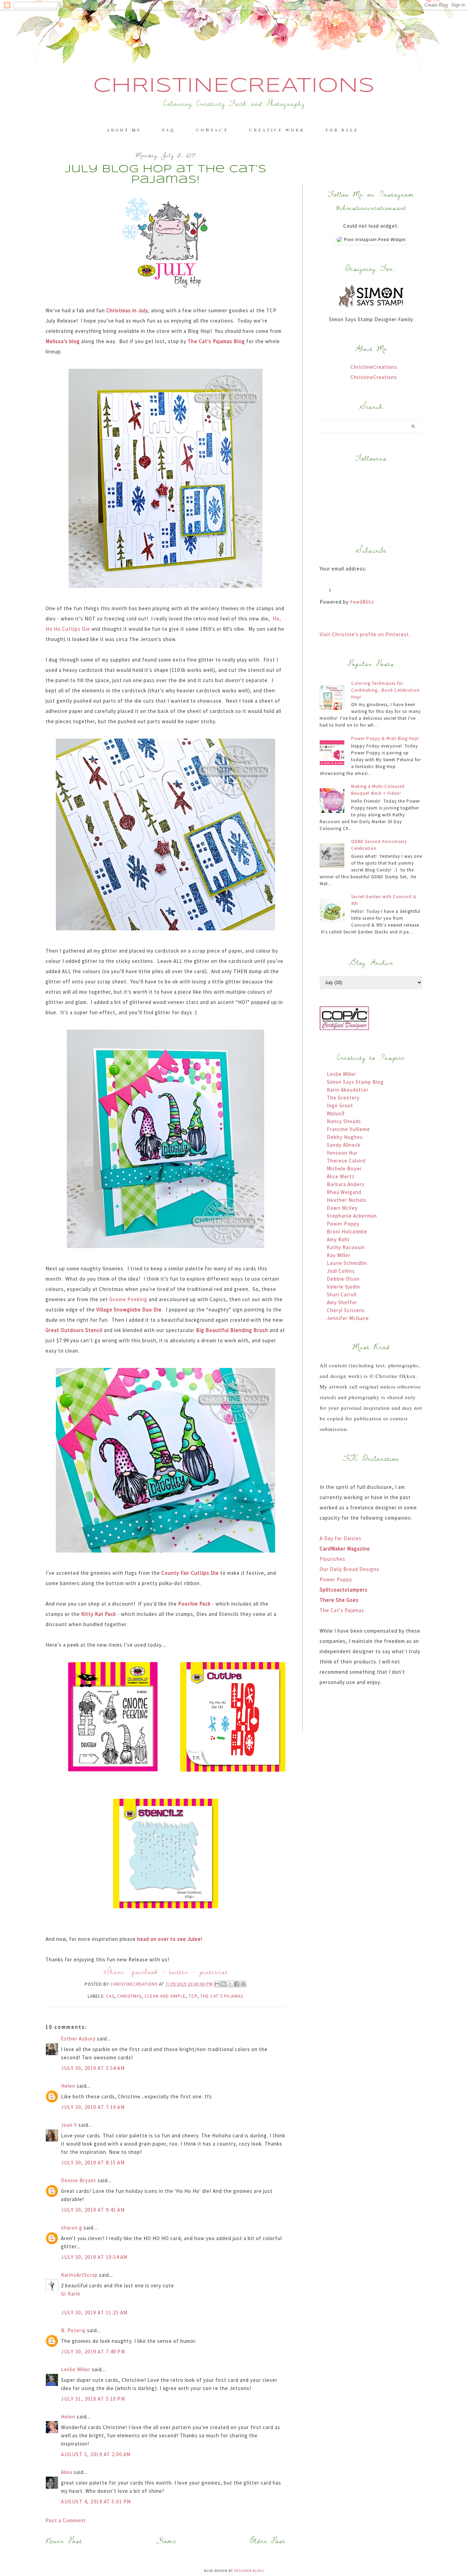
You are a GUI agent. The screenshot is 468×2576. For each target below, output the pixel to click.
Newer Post (64, 2541)
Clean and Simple (165, 1996)
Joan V (69, 2125)
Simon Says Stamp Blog (355, 1082)
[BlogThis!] (224, 1984)
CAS (110, 1996)
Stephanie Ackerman (352, 1216)
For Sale (342, 130)
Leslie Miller (76, 2369)
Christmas (129, 1996)
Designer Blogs (249, 2571)
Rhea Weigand (344, 1192)
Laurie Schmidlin (347, 1263)
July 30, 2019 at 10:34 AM (94, 2257)
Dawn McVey (342, 1208)
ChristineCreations (234, 86)
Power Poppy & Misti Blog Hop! (385, 738)
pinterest (214, 1971)
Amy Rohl (338, 1239)
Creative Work (277, 130)
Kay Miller (339, 1255)
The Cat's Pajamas (342, 1610)
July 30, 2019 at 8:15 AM (93, 2163)
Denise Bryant (79, 2180)
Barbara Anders (346, 1184)
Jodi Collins (341, 1271)
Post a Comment (66, 2520)
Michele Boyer (344, 1168)
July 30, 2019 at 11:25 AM (94, 2313)
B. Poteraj (73, 2330)
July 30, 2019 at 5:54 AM (93, 2068)
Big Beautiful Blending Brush (232, 1330)
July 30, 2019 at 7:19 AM (93, 2107)
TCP (193, 1996)
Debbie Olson (343, 1279)
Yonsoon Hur (342, 1153)
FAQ (169, 130)
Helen (68, 2086)
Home (166, 2541)
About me (124, 130)
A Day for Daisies (341, 1538)
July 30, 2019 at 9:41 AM (93, 2210)
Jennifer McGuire (348, 1318)
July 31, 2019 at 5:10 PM (93, 2399)
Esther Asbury (78, 2039)
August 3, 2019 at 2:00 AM (96, 2454)
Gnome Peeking (128, 1299)
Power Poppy (343, 1224)
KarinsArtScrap (79, 2275)
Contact (212, 130)
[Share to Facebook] (237, 1984)
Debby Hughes (345, 1137)
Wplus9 (336, 1113)
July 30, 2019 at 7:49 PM (93, 2352)
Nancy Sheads (344, 1121)
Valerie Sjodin (343, 1287)
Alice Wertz (341, 1176)
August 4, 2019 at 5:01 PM (96, 2502)
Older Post (268, 2541)
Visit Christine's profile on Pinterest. (365, 634)
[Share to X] (230, 1984)
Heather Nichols (347, 1200)
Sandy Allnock (344, 1145)
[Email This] (217, 1984)
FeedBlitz (362, 602)
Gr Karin (71, 2294)
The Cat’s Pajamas (222, 1996)
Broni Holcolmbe (347, 1232)
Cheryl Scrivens (346, 1310)
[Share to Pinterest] (243, 1984)
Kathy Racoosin (346, 1247)
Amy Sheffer (342, 1302)
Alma (67, 2472)
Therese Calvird (346, 1161)
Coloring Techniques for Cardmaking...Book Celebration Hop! (385, 690)
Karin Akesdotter (348, 1090)
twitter (179, 1971)
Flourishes (332, 1559)
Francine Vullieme (348, 1129)
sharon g (72, 2228)
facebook (145, 1971)
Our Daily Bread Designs (349, 1569)
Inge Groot (340, 1105)
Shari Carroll (342, 1295)
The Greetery (343, 1098)
